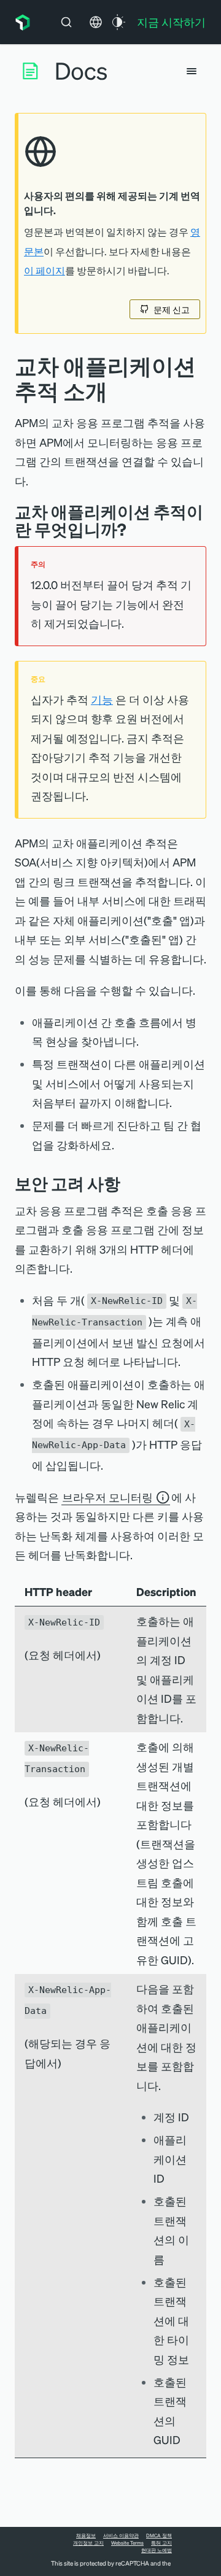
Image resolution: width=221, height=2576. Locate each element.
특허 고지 (161, 2543)
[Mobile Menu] (192, 71)
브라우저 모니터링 (107, 1497)
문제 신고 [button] (172, 309)
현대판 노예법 (157, 2550)
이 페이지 (45, 271)
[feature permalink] (135, 529)
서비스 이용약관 (121, 2536)
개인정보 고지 (88, 2543)
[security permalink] (130, 1183)
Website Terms (127, 2543)
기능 (102, 699)
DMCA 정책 (159, 2536)
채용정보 (86, 2536)
